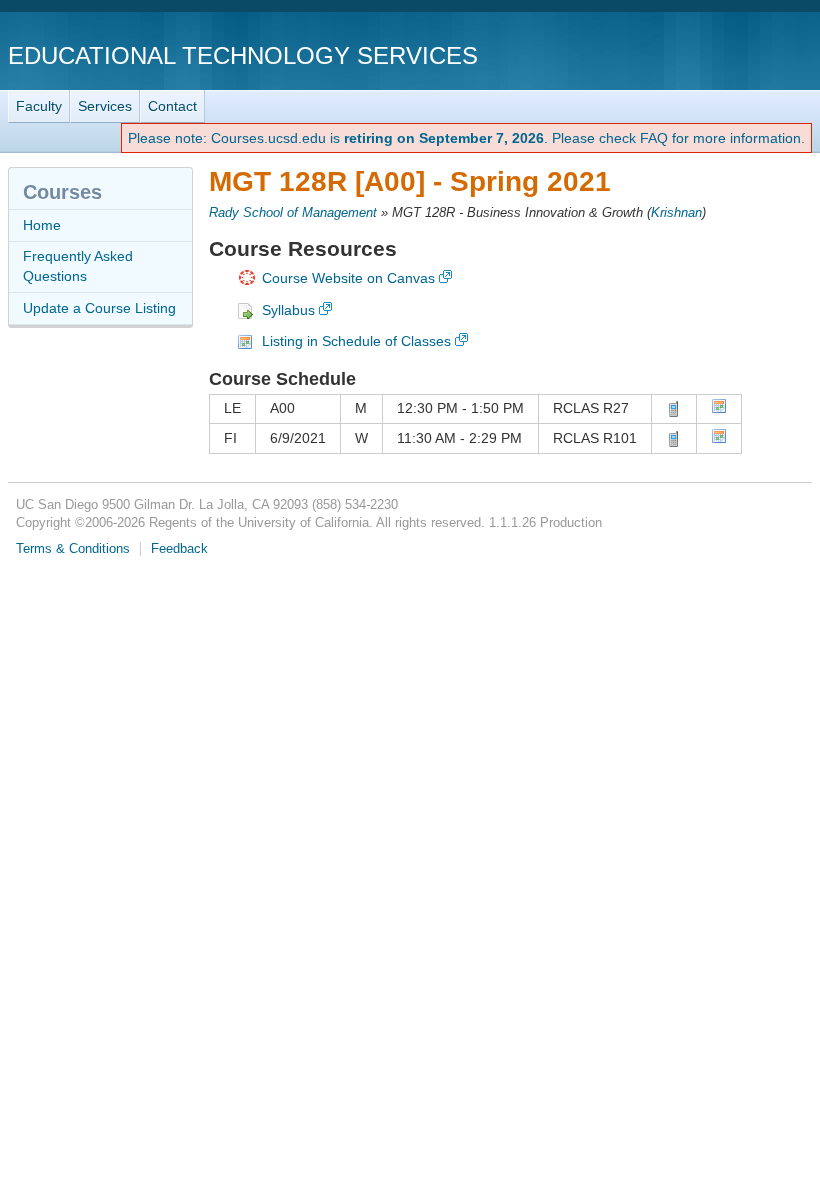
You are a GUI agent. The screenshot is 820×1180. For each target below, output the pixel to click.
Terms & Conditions (73, 549)
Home (42, 225)
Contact (172, 106)
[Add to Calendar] (719, 409)
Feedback (179, 549)
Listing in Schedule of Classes (356, 341)
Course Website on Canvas (348, 278)
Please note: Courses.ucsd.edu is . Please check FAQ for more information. (466, 138)
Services (105, 106)
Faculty (39, 106)
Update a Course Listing (99, 308)
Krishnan (676, 213)
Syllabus (288, 310)
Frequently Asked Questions (78, 266)
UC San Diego (697, 54)
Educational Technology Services (243, 55)
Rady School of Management (293, 213)
